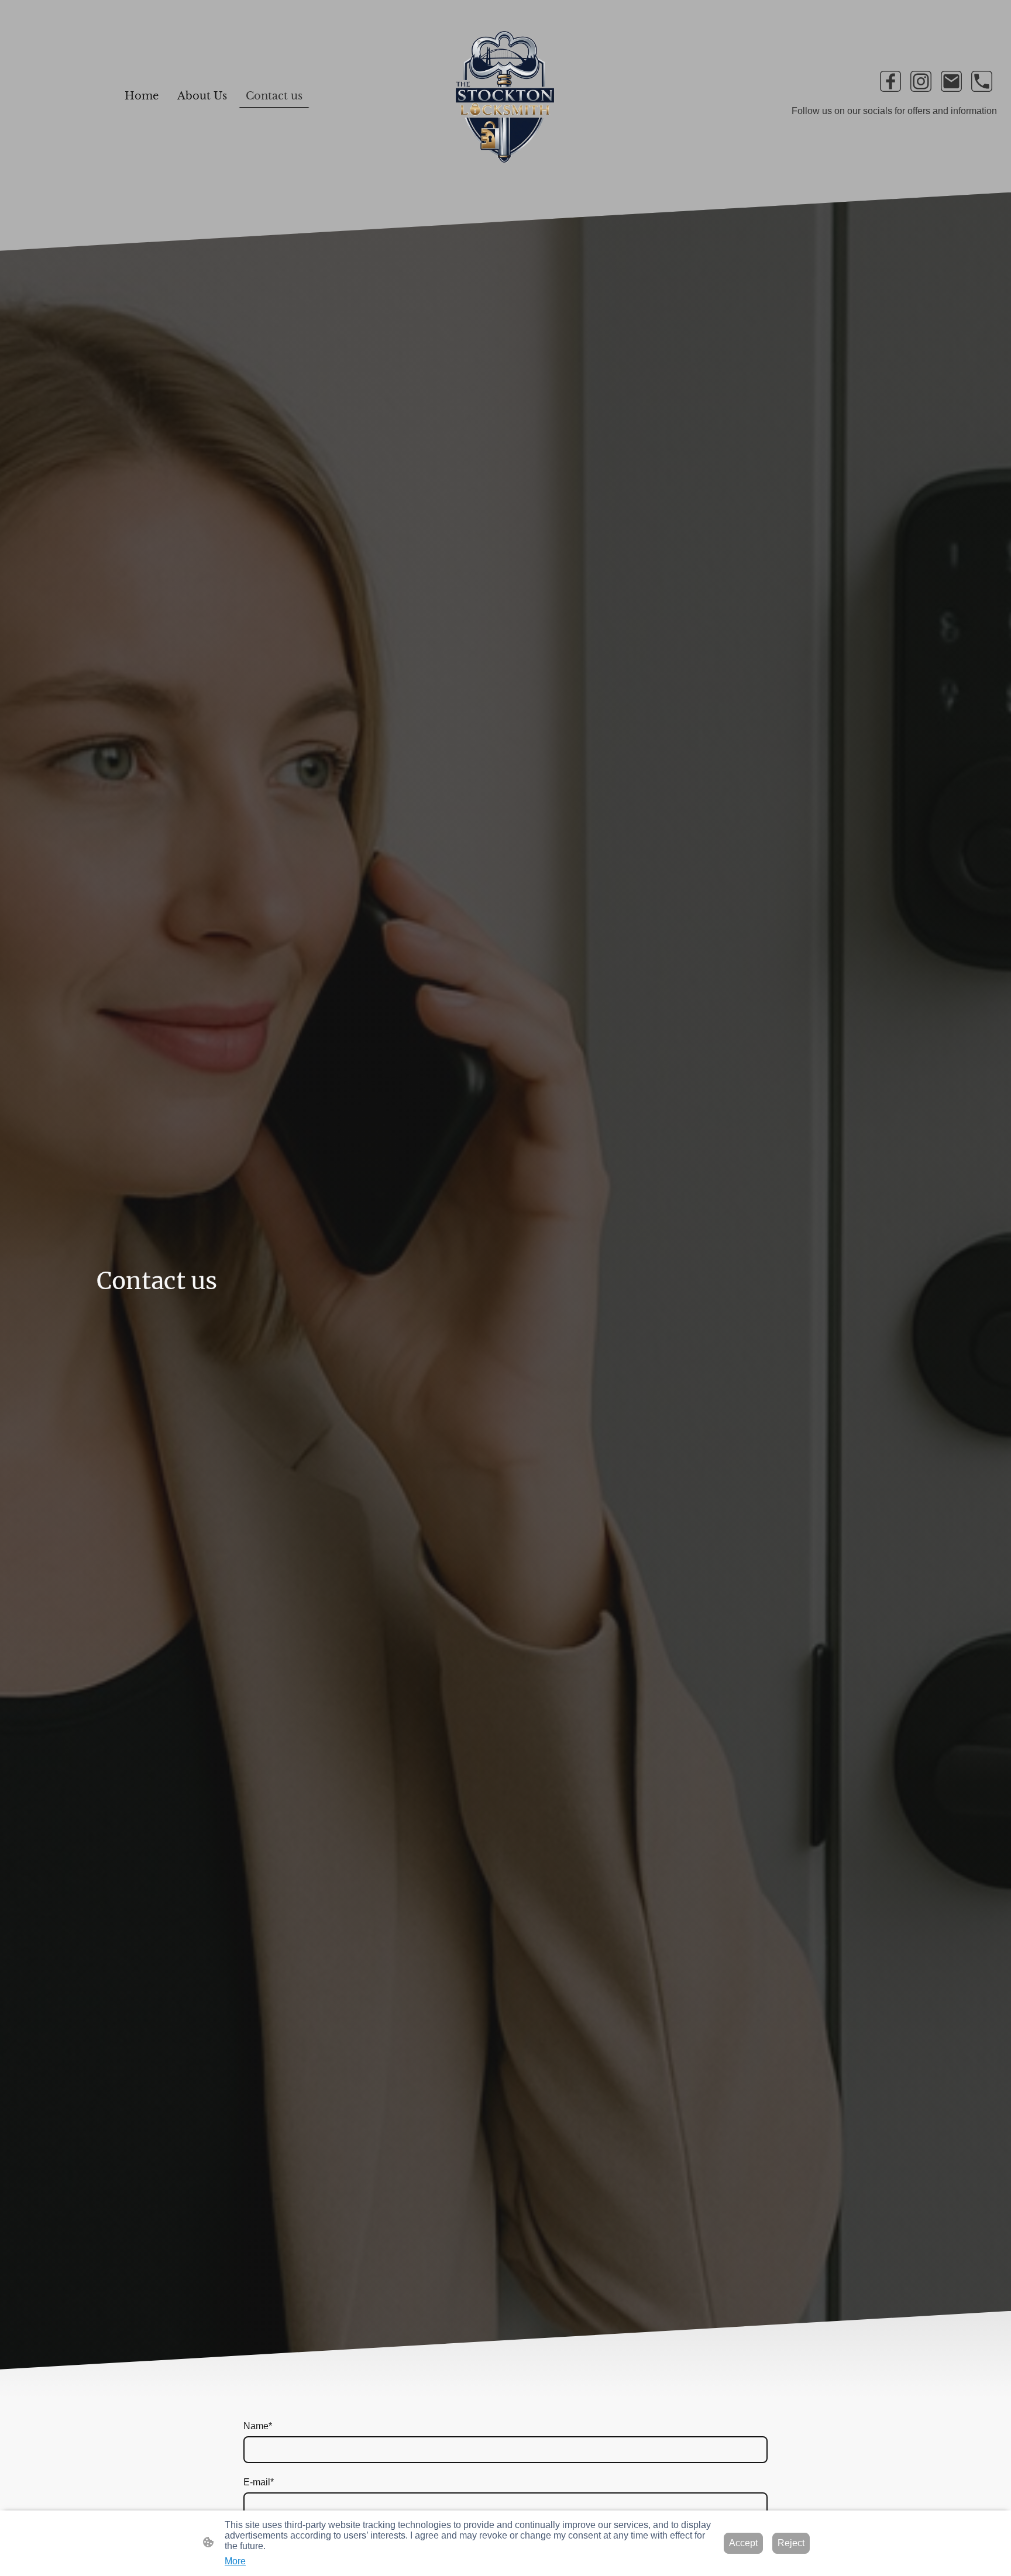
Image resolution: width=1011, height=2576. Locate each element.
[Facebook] (890, 81)
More (235, 2561)
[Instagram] (921, 81)
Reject (791, 2543)
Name (258, 2426)
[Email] (951, 81)
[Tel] (982, 81)
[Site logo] (506, 96)
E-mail (259, 2482)
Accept (743, 2543)
